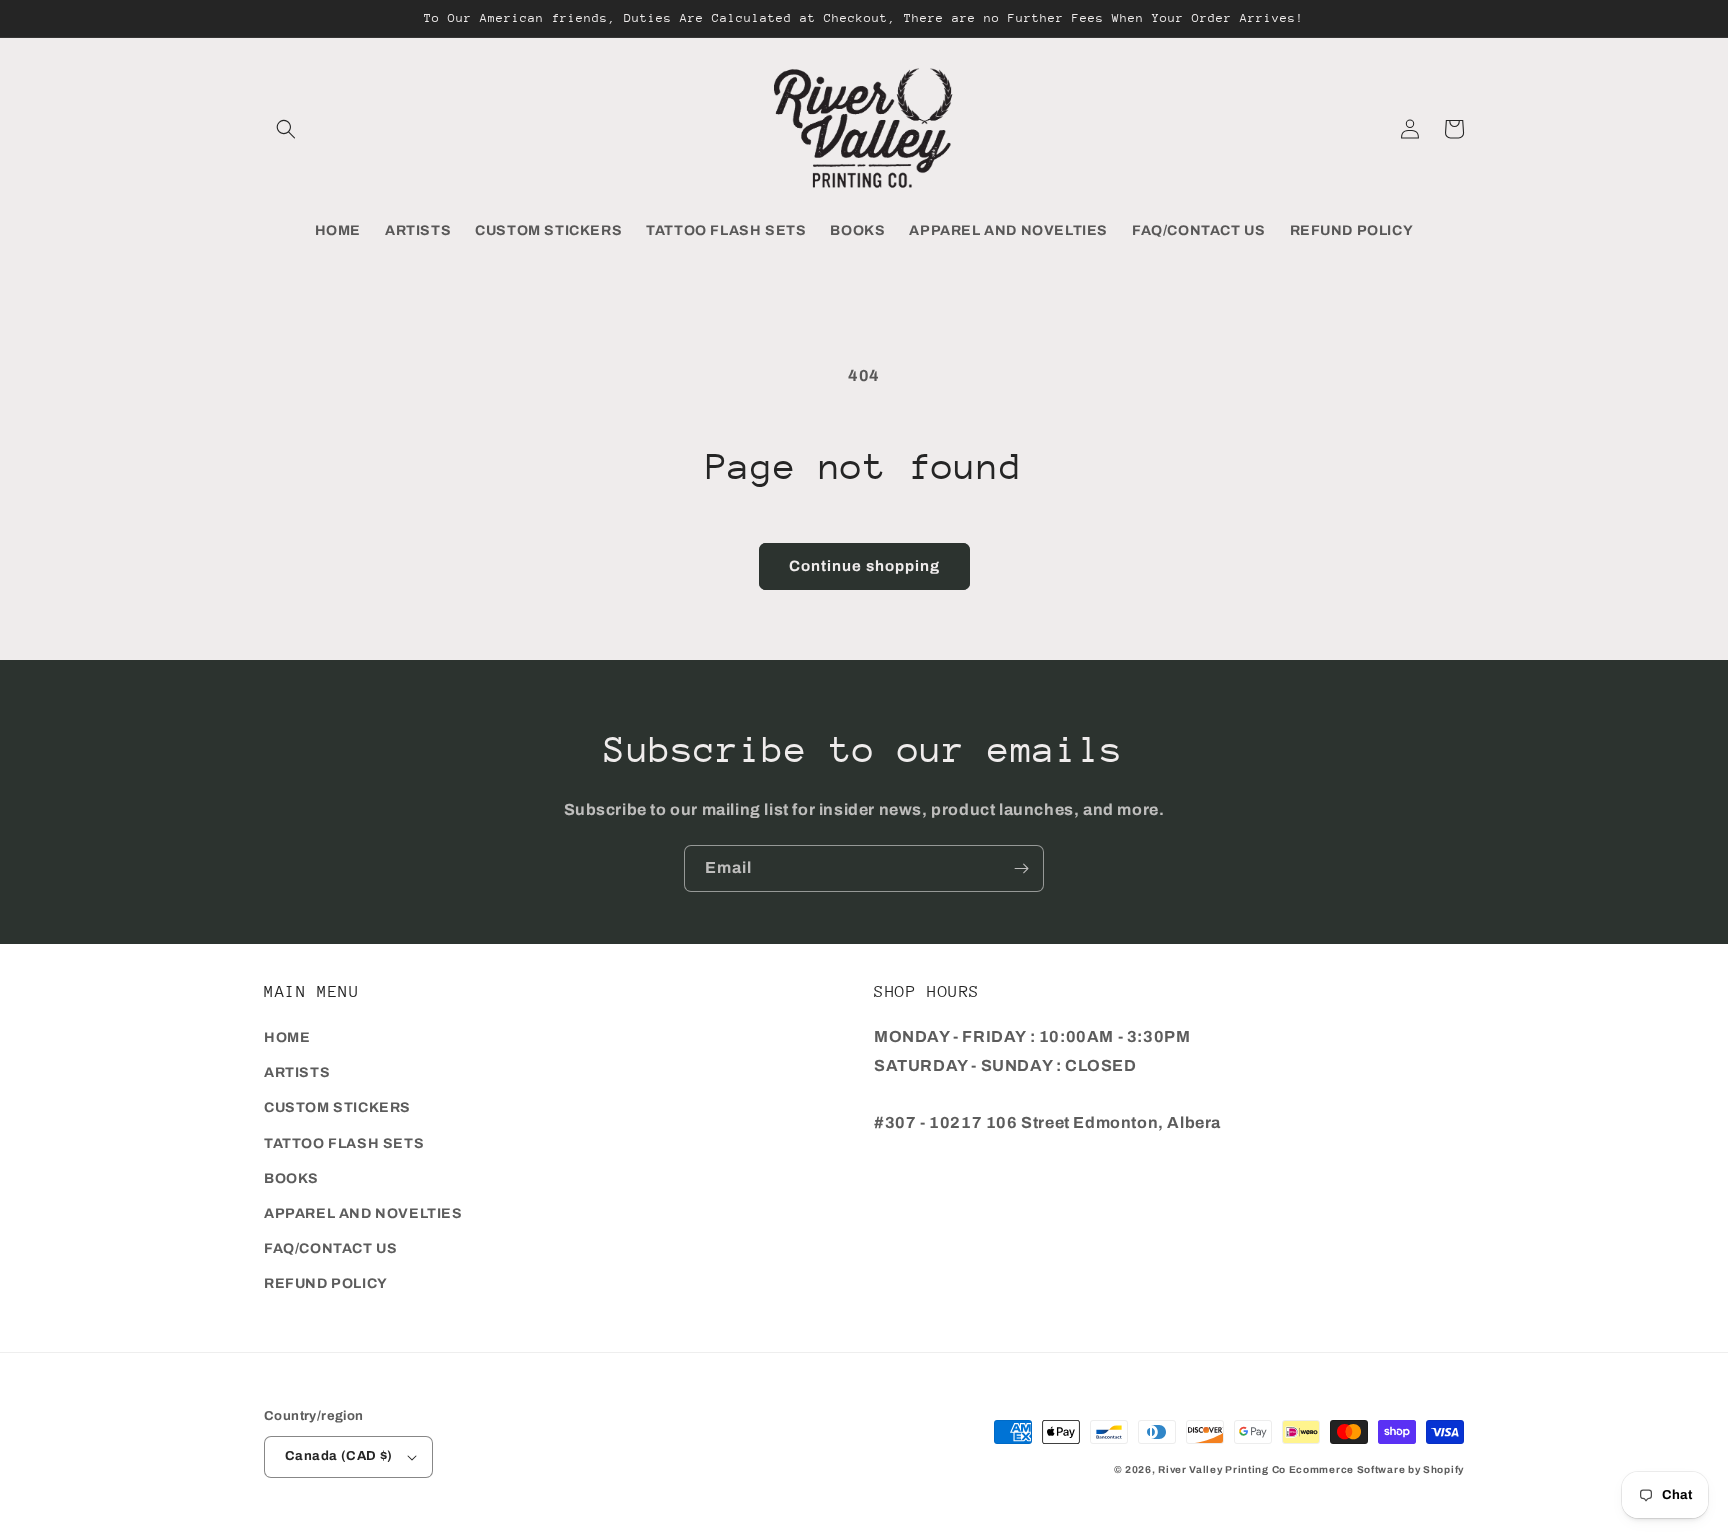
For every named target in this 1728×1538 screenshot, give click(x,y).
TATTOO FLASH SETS (344, 1143)
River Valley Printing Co (1222, 1469)
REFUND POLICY (326, 1283)
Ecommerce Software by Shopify (1376, 1469)
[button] (286, 129)
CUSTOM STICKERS (337, 1107)
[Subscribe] (1021, 868)
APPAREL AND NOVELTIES (363, 1213)
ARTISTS (297, 1072)
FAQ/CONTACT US (330, 1248)
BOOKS (291, 1178)
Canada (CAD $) (339, 1456)
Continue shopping (864, 566)
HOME (287, 1037)
